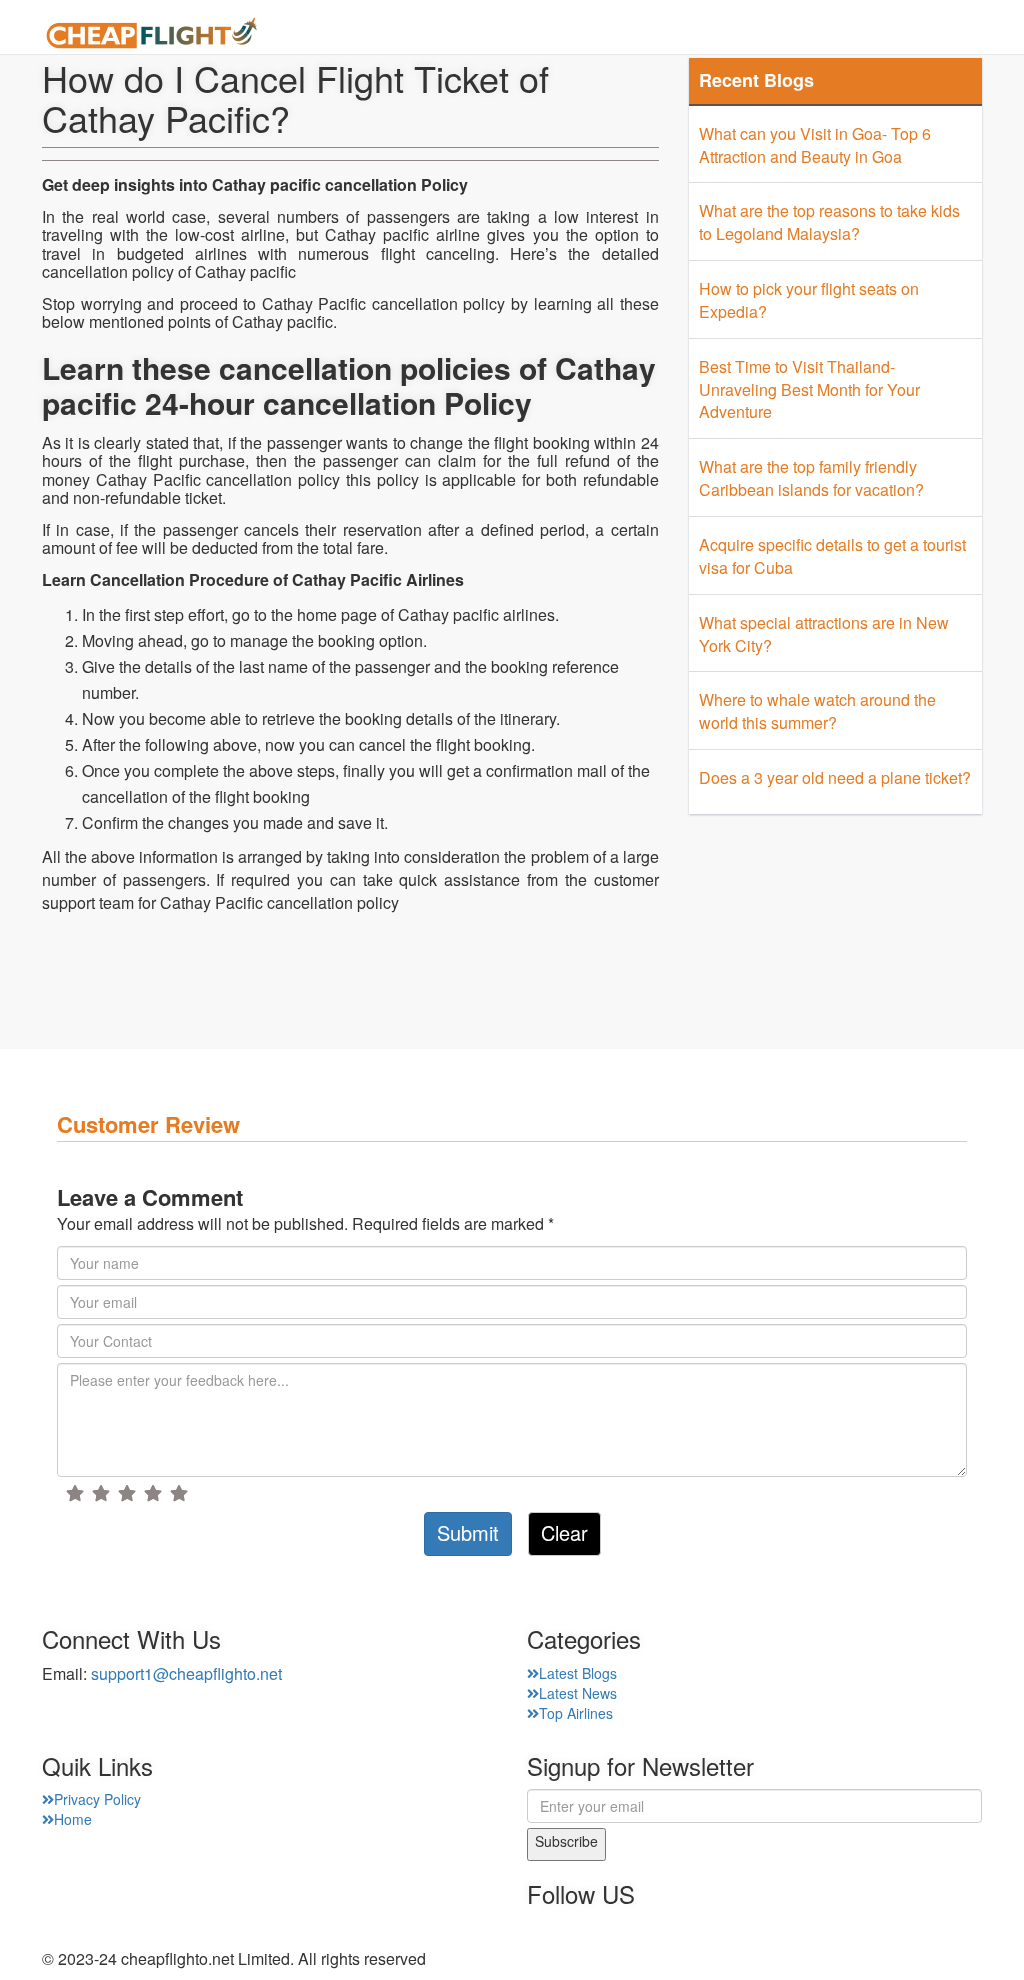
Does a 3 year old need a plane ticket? (835, 777)
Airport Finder (625, 35)
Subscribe (566, 1841)
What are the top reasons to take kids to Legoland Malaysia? (829, 222)
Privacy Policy (97, 1799)
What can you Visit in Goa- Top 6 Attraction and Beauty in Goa (815, 145)
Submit (468, 1532)
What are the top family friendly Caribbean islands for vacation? (811, 478)
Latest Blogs (578, 1673)
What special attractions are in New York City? (824, 634)
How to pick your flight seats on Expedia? (809, 300)
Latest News (578, 1693)
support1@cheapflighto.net (186, 1673)
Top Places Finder (783, 35)
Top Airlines (576, 1713)
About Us (502, 35)
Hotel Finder (933, 35)
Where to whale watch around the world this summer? (817, 711)
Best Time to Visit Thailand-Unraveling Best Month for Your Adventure (809, 389)
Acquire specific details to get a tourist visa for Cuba (832, 556)
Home (412, 35)
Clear (564, 1532)
